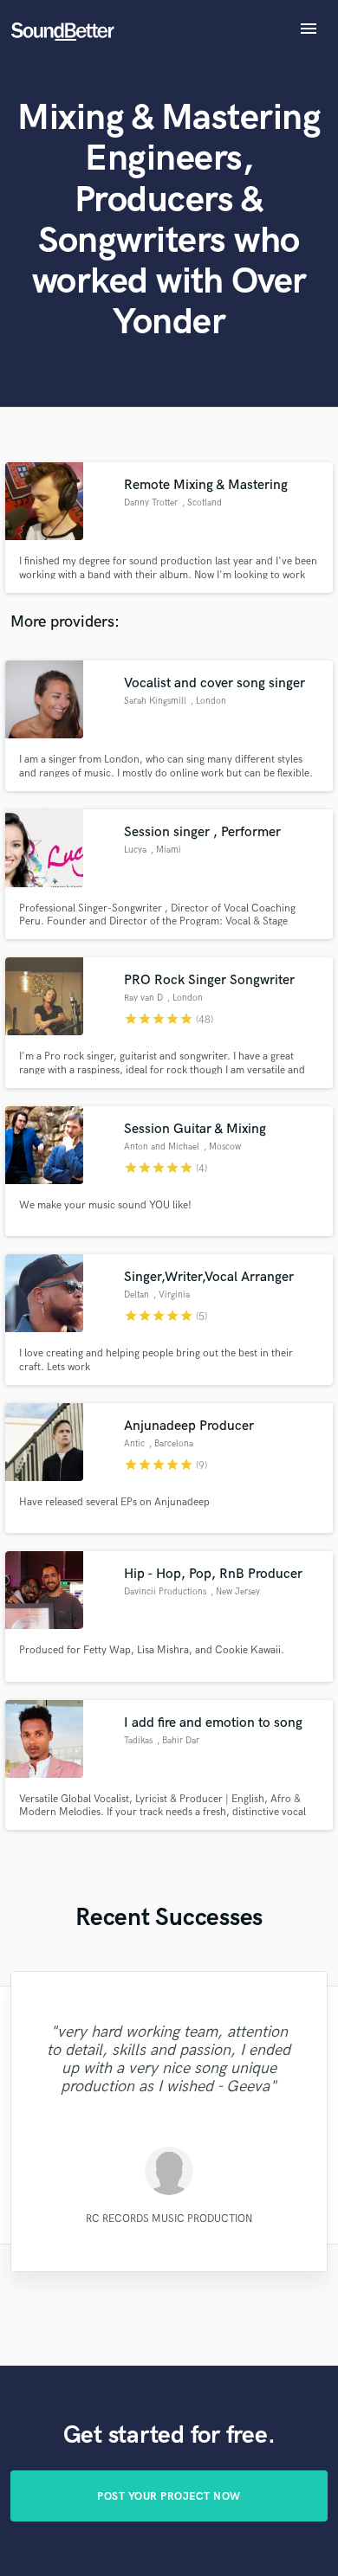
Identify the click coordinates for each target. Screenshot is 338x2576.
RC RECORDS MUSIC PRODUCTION (169, 2219)
